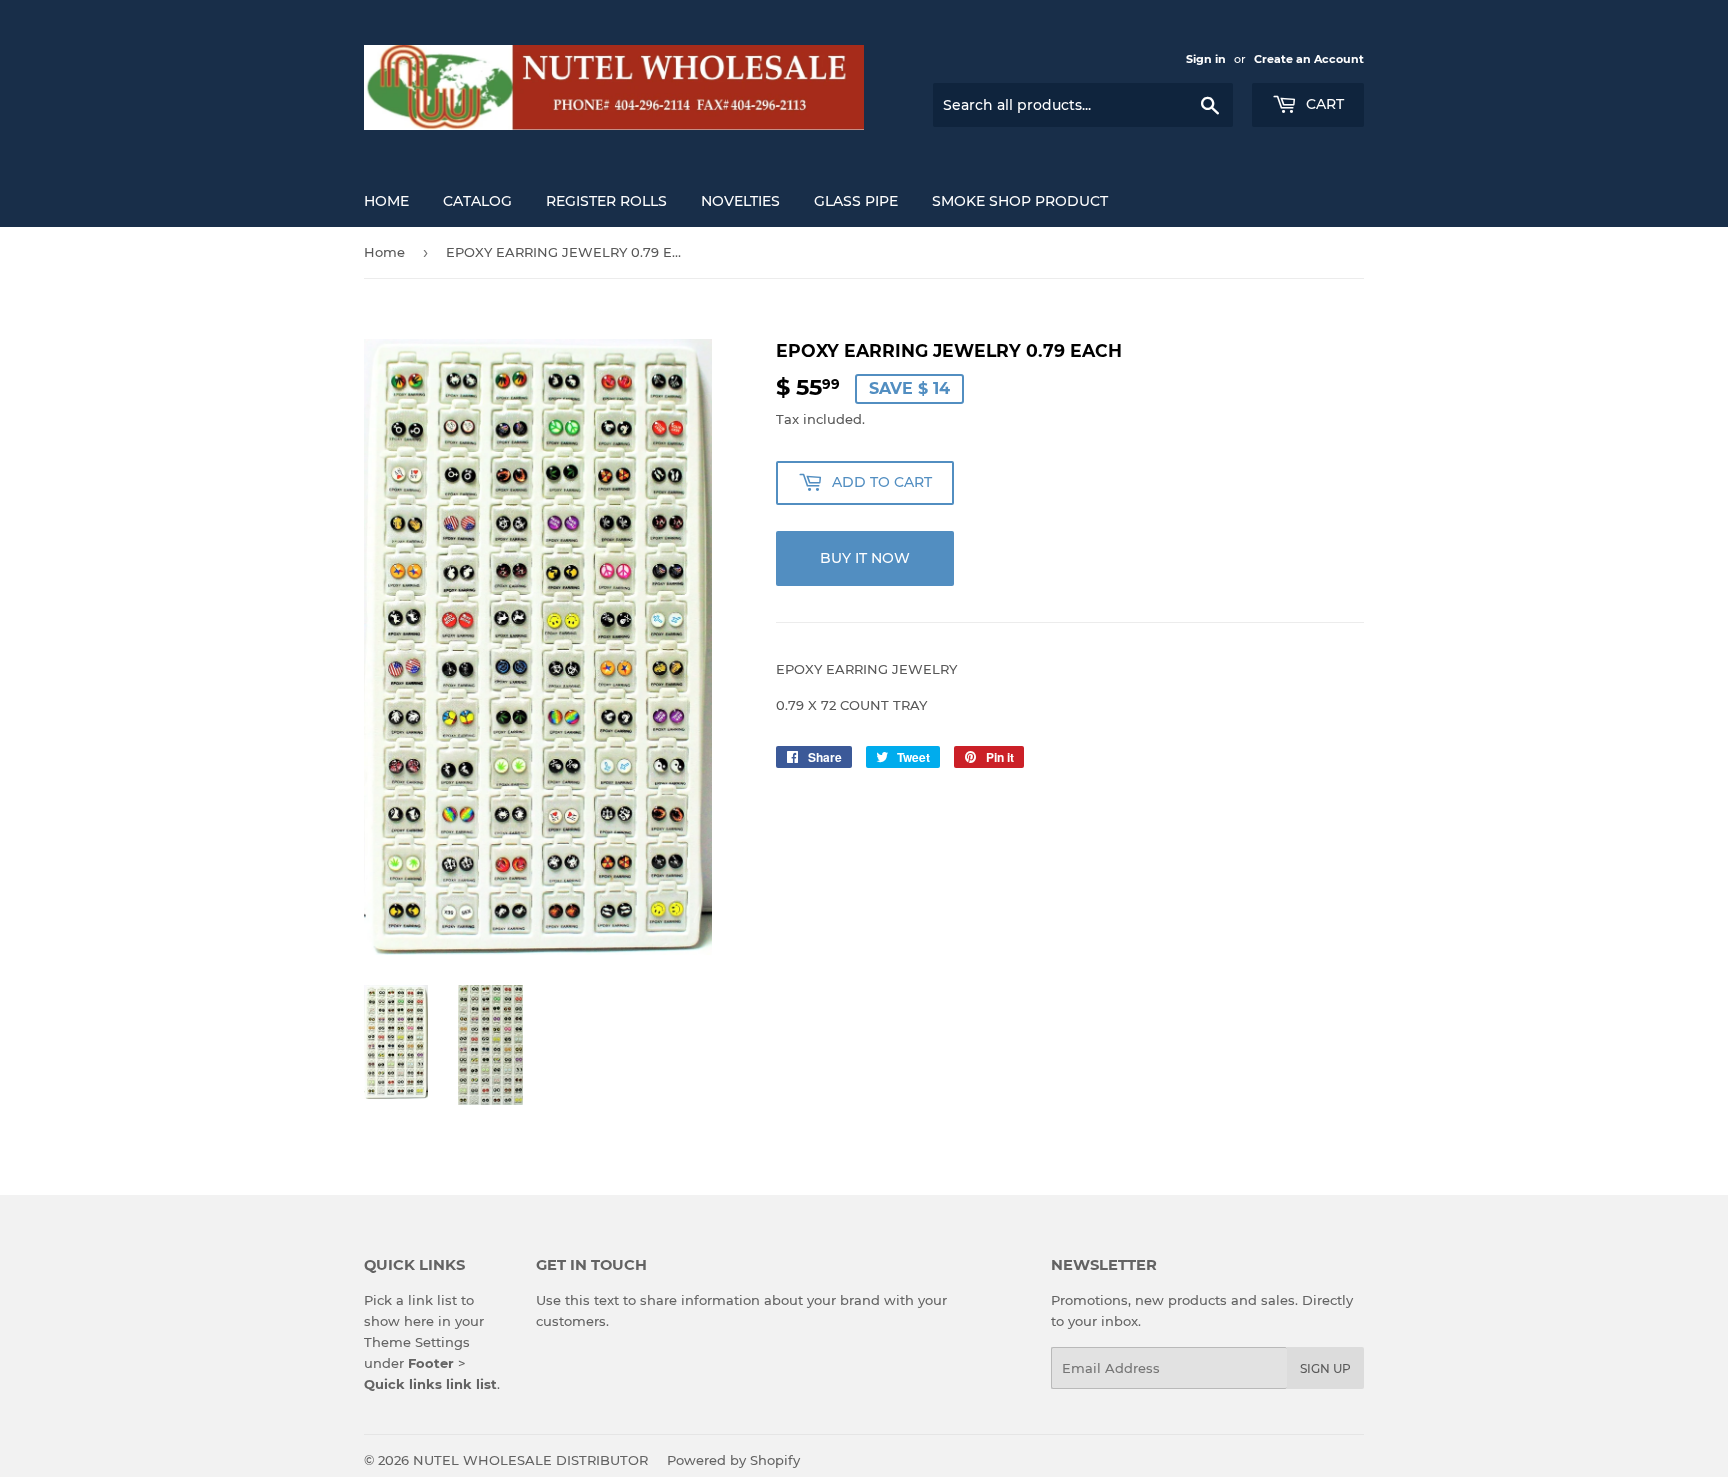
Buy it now (865, 558)
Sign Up (1325, 1368)
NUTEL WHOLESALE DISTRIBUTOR (530, 1460)
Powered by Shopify (733, 1460)
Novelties (740, 201)
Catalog (477, 201)
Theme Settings (417, 1342)
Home (386, 201)
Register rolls (606, 201)
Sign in (1206, 59)
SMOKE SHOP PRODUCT (1020, 201)
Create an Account (1309, 59)
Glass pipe (856, 201)
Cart (1323, 104)
